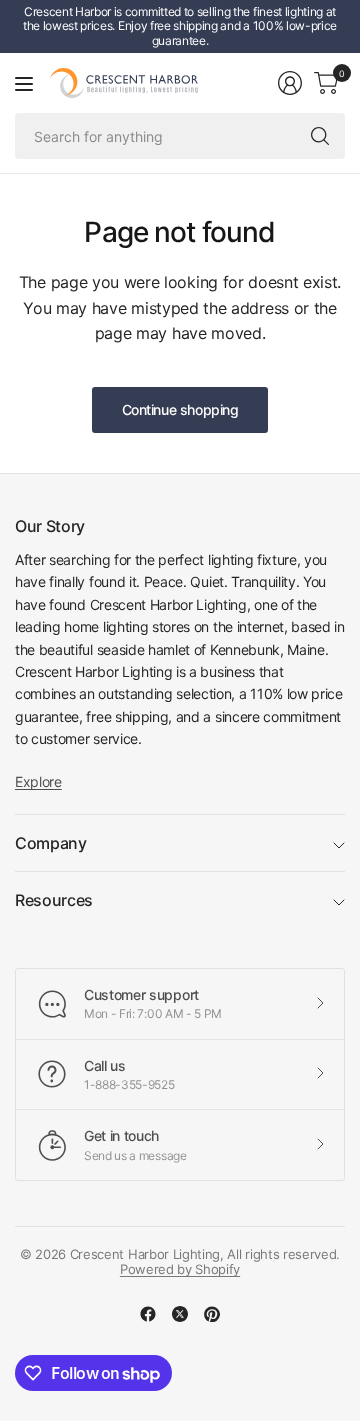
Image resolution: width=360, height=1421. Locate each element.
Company (51, 843)
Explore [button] (38, 781)
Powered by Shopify (180, 1269)
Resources (54, 900)
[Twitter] (180, 1314)
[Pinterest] (212, 1314)
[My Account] (290, 83)
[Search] (320, 136)
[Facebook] (148, 1314)
